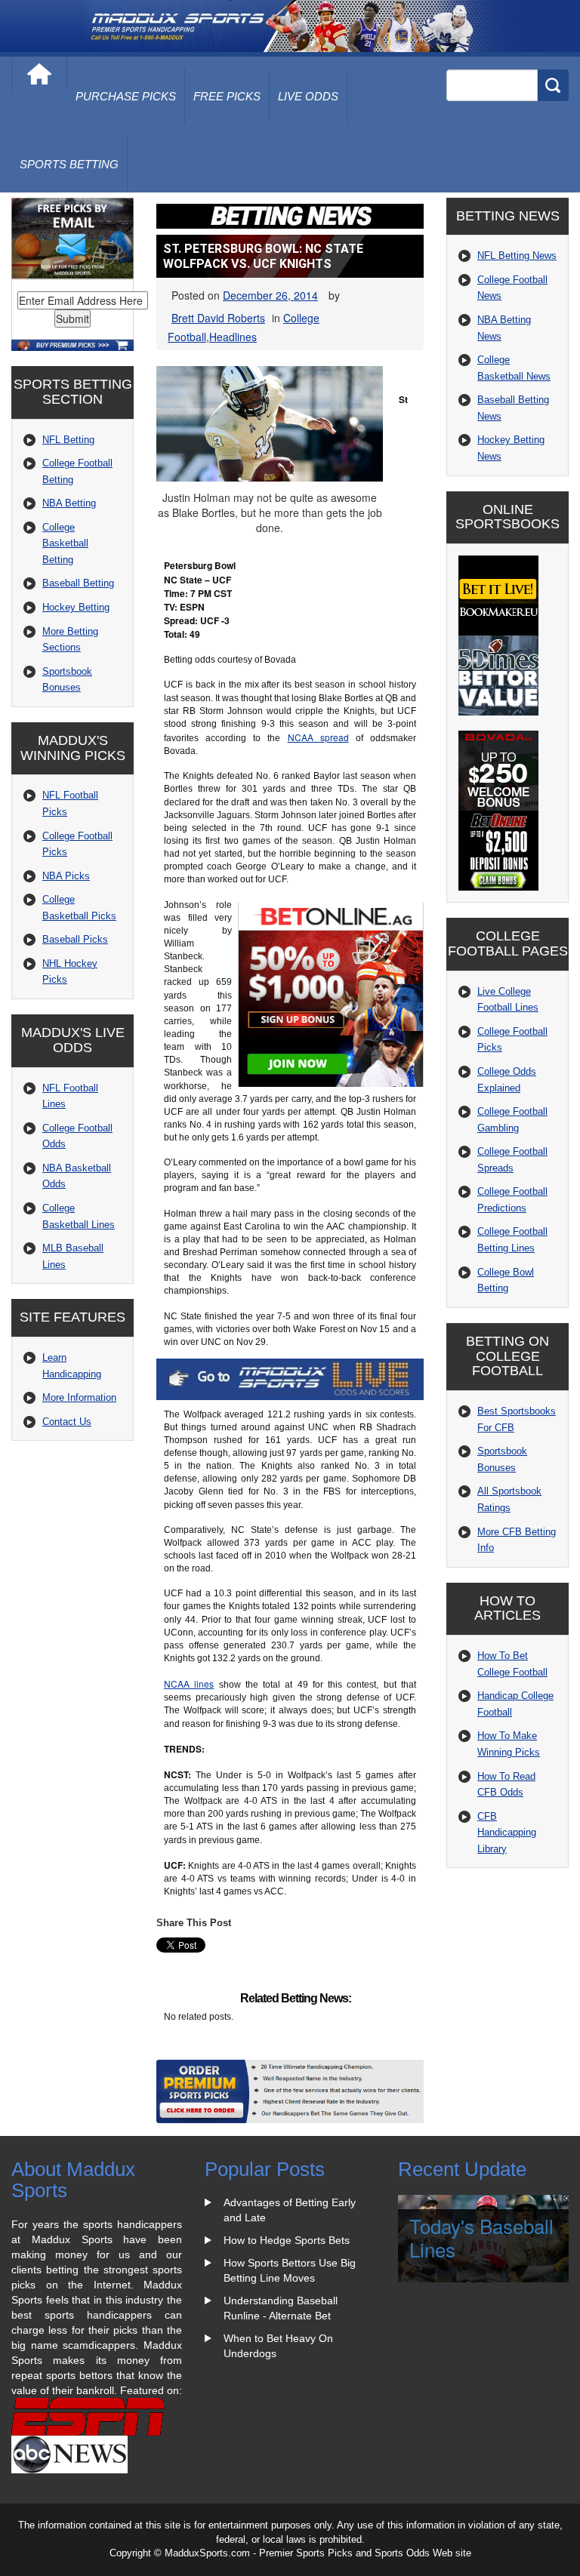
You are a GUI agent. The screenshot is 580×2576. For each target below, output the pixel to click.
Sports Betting (69, 164)
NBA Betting (69, 503)
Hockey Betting (76, 607)
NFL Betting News (517, 255)
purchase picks (126, 96)
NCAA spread (318, 737)
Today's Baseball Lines (481, 2237)
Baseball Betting (78, 583)
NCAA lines (189, 1683)
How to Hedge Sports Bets (287, 2240)
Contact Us (67, 1422)
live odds (308, 96)
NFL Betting (68, 440)
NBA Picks (66, 876)
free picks (227, 96)
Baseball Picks (75, 939)
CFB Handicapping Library (507, 1833)
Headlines (233, 337)
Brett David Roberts (218, 318)
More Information (79, 1397)
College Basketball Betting (65, 543)
